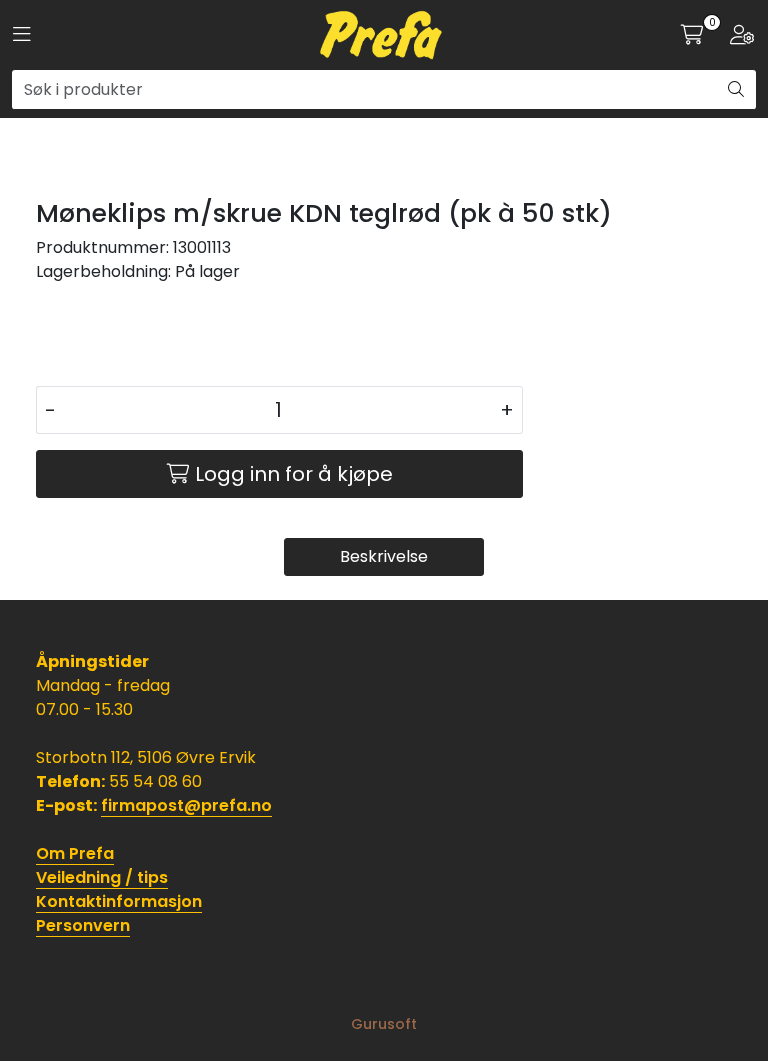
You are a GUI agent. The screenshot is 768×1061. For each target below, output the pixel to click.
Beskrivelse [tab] (384, 556)
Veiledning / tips (102, 877)
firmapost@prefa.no (186, 805)
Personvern (83, 925)
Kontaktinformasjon (119, 901)
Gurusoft (384, 1024)
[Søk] (736, 90)
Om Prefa (75, 853)
